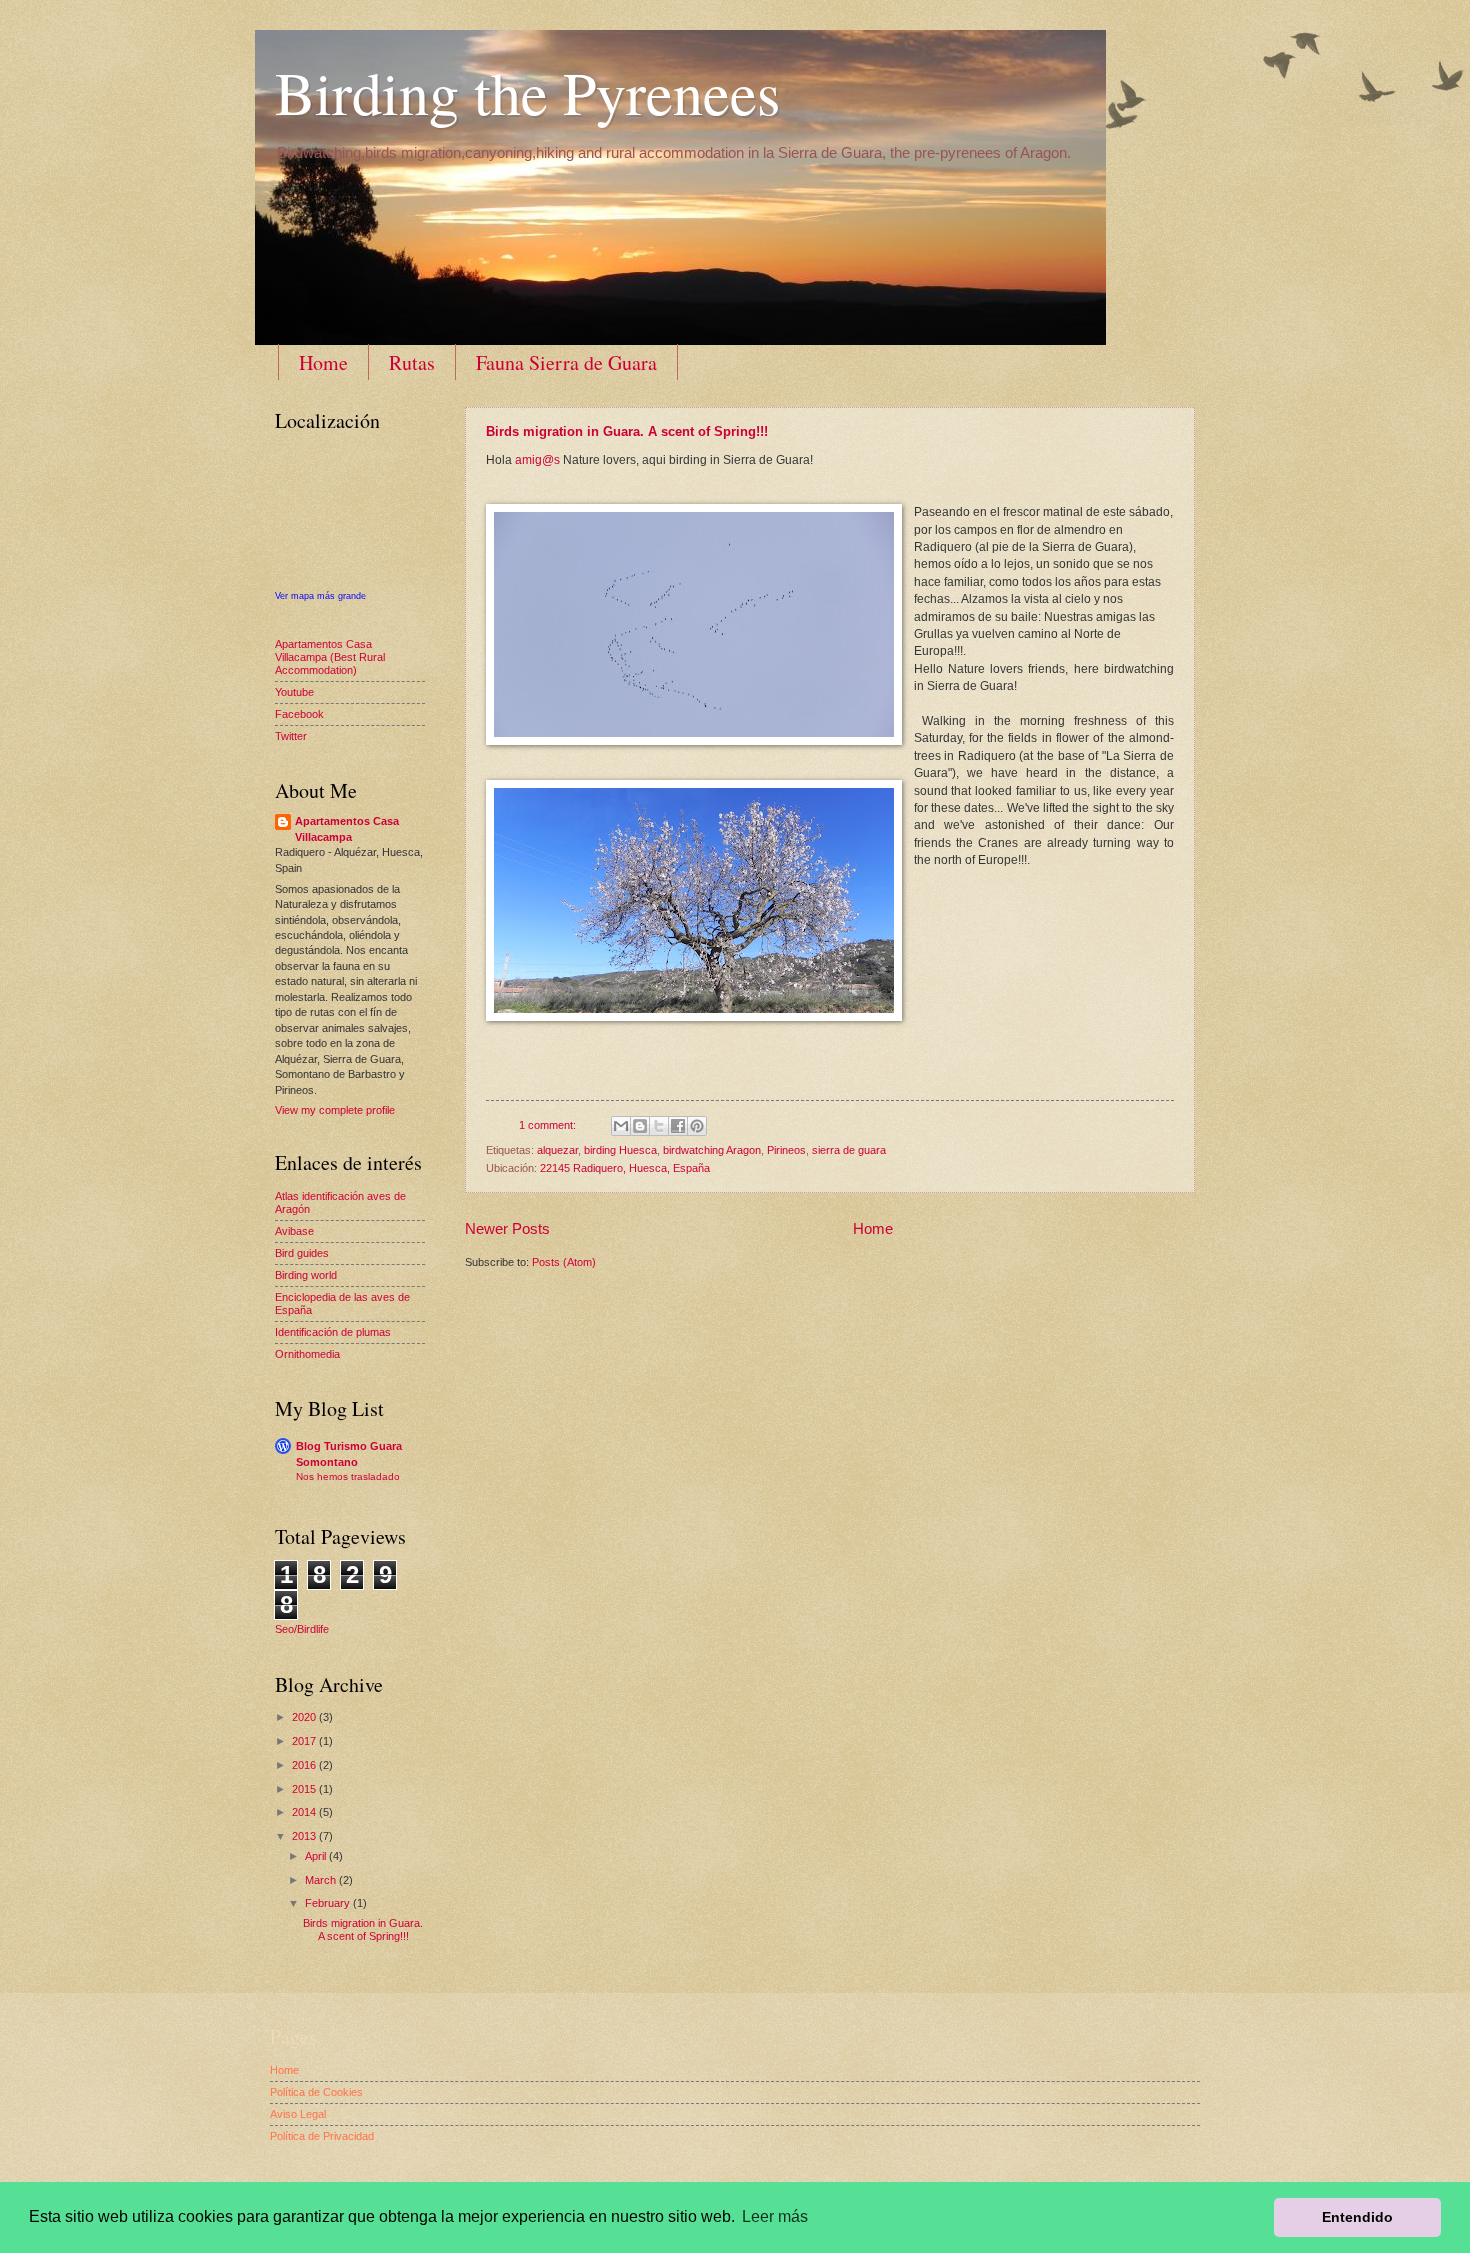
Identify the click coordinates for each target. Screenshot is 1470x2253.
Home (323, 362)
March (322, 1880)
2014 (305, 1812)
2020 (305, 1717)
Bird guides (302, 1253)
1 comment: (549, 1125)
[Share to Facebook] (678, 1126)
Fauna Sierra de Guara (566, 362)
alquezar (557, 1150)
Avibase (294, 1231)
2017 (305, 1741)
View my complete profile (335, 1110)
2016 (305, 1765)
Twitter (291, 736)
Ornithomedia (307, 1354)
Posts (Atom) (564, 1262)
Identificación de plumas (333, 1332)
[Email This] (621, 1126)
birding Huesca (620, 1150)
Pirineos (786, 1150)
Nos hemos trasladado (348, 1476)
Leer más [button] (775, 2216)
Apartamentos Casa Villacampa (347, 828)
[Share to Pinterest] (697, 1126)
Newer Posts (507, 1228)
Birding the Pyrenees (527, 92)
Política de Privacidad (322, 2136)
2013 (305, 1836)
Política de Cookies (316, 2092)
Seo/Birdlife (302, 1629)
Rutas (412, 362)
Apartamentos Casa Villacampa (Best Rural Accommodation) (330, 657)
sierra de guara (849, 1150)
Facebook (299, 714)
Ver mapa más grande (320, 596)
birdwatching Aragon (712, 1150)
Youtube (294, 692)
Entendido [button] (1357, 2217)
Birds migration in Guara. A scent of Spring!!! (627, 431)
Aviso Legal (298, 2114)
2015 (305, 1789)
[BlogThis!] (640, 1126)
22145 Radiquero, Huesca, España (625, 1168)
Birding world (306, 1275)
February (329, 1903)
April (317, 1856)
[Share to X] (659, 1126)
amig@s (537, 460)
